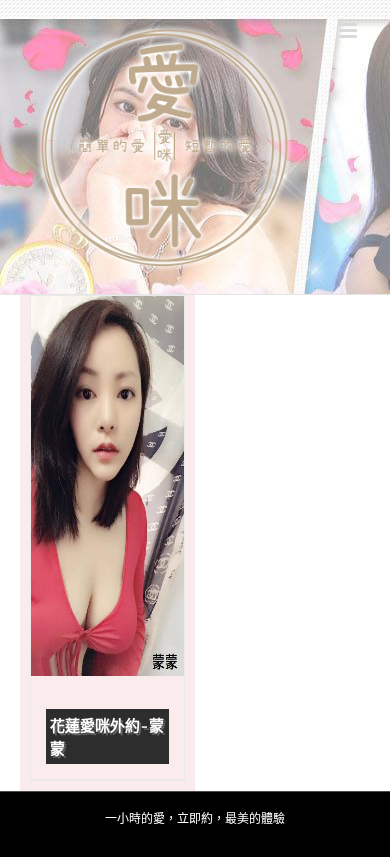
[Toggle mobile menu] (349, 30)
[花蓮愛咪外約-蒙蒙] (107, 486)
